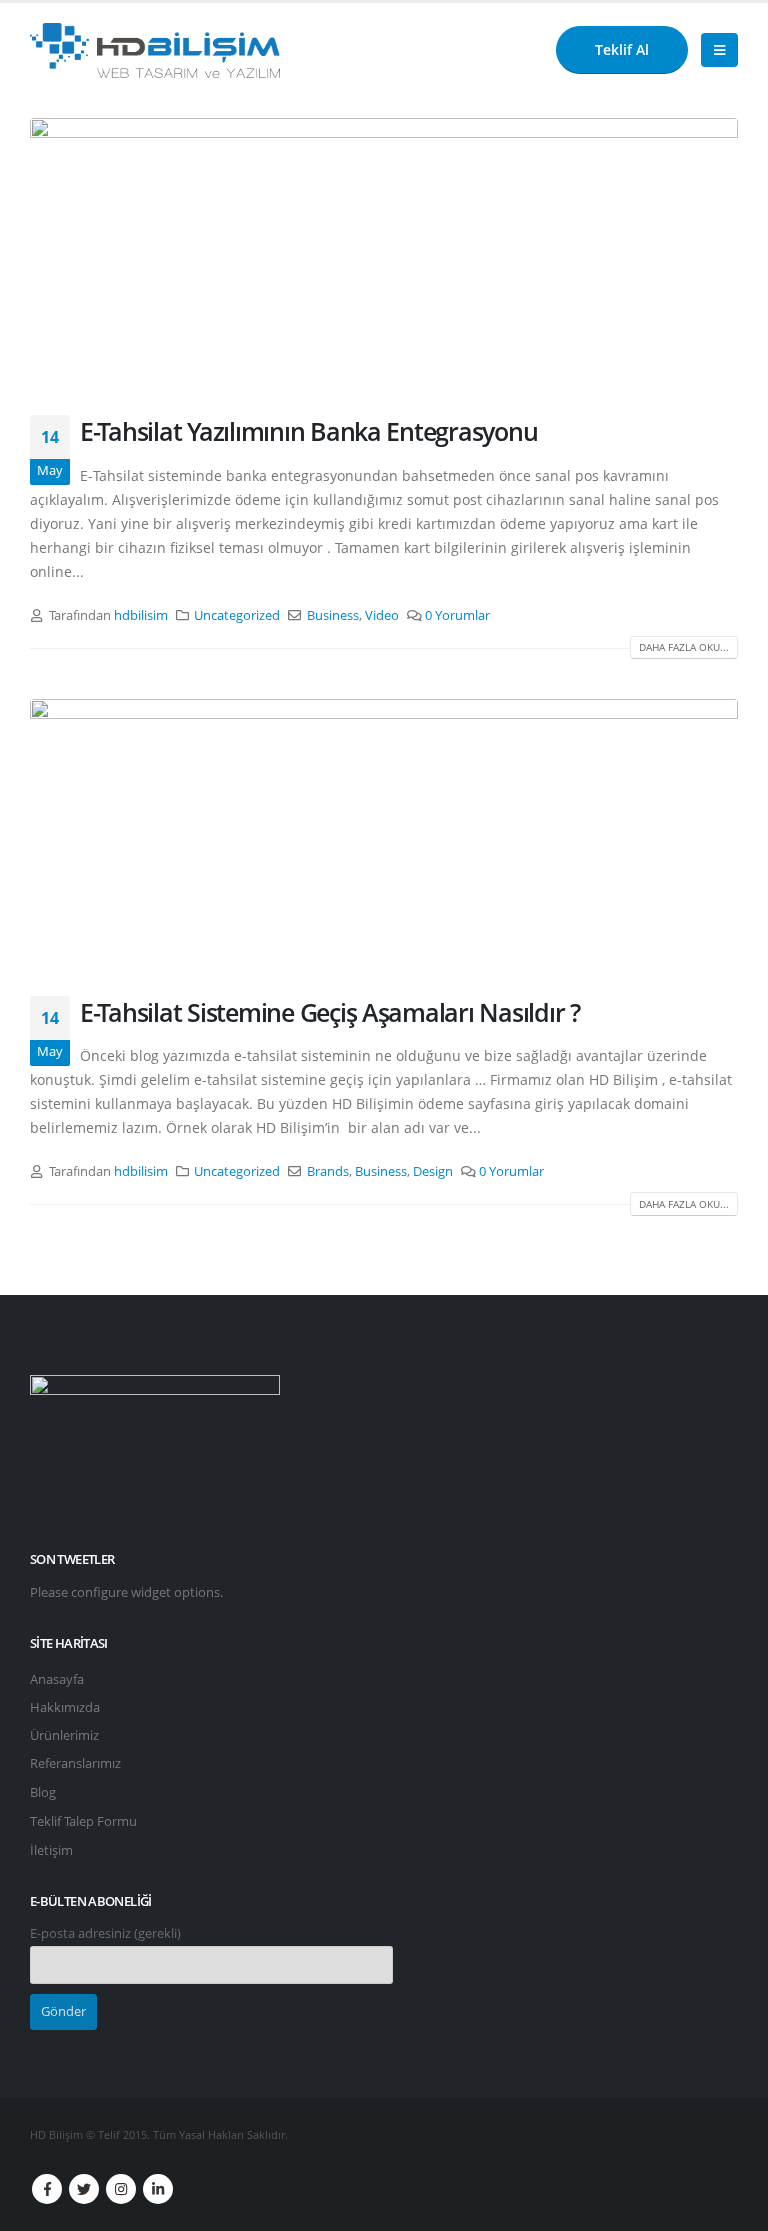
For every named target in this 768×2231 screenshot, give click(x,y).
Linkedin (158, 2189)
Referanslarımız (75, 1763)
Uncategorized (237, 615)
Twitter (84, 2189)
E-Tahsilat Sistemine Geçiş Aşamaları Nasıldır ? (330, 1012)
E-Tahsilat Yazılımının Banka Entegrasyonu (308, 431)
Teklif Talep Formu (83, 1821)
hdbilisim (141, 615)
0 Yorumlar (457, 615)
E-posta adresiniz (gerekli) (105, 1933)
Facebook (47, 2189)
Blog (43, 1792)
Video (382, 615)
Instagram (121, 2189)
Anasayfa (57, 1679)
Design (433, 1171)
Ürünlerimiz (64, 1735)
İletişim (51, 1850)
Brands (328, 1171)
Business (333, 615)
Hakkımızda (65, 1707)
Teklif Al (622, 49)
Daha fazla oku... (684, 647)
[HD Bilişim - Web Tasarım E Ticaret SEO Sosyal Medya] (155, 50)
